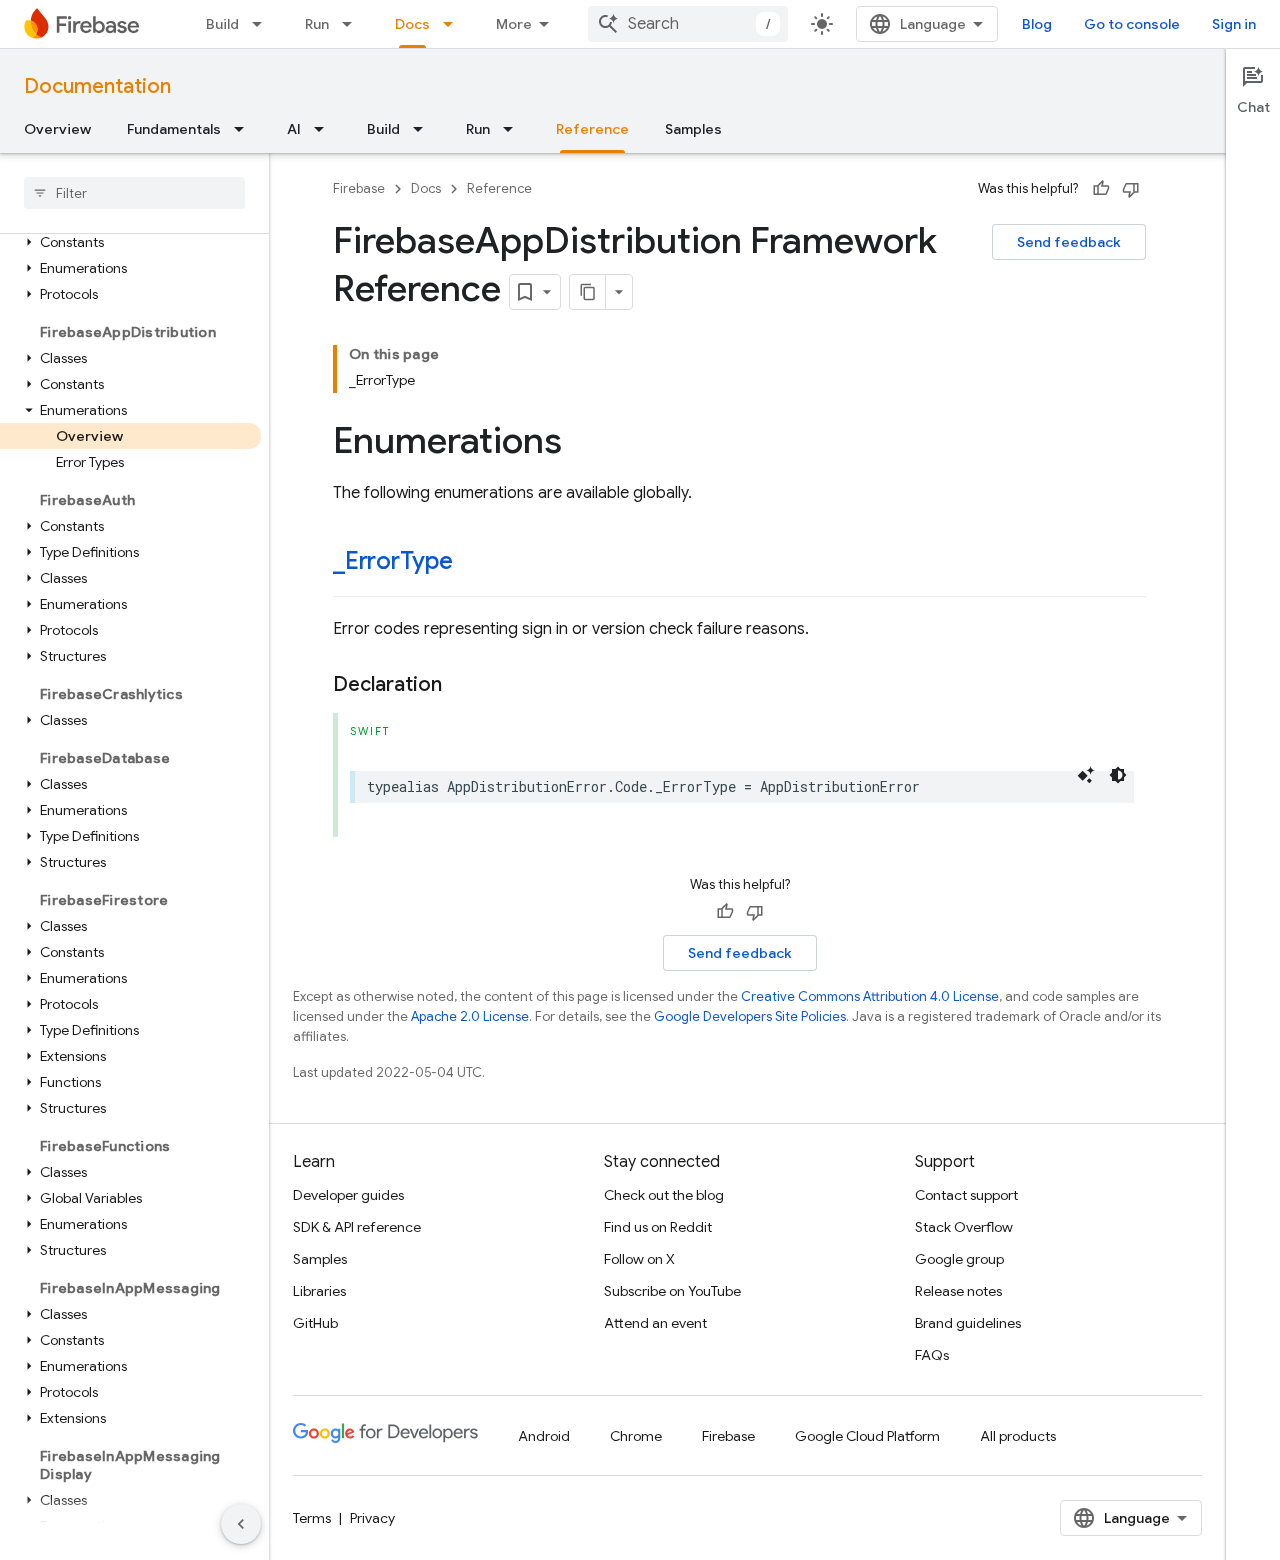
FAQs (932, 1355)
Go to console (1132, 24)
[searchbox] (134, 193)
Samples (693, 129)
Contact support (966, 1195)
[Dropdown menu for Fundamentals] (245, 129)
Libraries (319, 1291)
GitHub (315, 1323)
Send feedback (1069, 242)
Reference (592, 129)
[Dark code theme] (1118, 775)
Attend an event (655, 1323)
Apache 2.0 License (470, 1016)
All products (1018, 1436)
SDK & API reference (357, 1227)
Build (222, 24)
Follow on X (639, 1259)
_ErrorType (393, 561)
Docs (412, 24)
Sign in (1234, 24)
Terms (312, 1518)
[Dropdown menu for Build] (263, 24)
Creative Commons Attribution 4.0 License (870, 996)
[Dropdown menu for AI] (325, 129)
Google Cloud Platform (867, 1436)
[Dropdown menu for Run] (353, 24)
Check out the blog (664, 1195)
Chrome (636, 1436)
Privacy (372, 1518)
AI (294, 129)
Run (317, 24)
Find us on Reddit (658, 1227)
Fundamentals (174, 129)
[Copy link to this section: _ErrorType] (473, 563)
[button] (130, 242)
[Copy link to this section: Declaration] (462, 685)
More (514, 24)
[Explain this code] (1086, 775)
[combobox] (688, 24)
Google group (959, 1259)
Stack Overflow (964, 1227)
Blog (1037, 24)
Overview (57, 129)
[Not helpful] (1131, 189)
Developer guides (348, 1195)
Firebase (359, 188)
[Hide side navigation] (241, 1524)
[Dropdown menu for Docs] (454, 24)
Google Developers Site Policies (750, 1016)
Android (544, 1436)
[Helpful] (1101, 189)
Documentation (97, 86)
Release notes (958, 1291)
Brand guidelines (968, 1323)
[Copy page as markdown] (588, 292)
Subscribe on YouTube (672, 1291)
